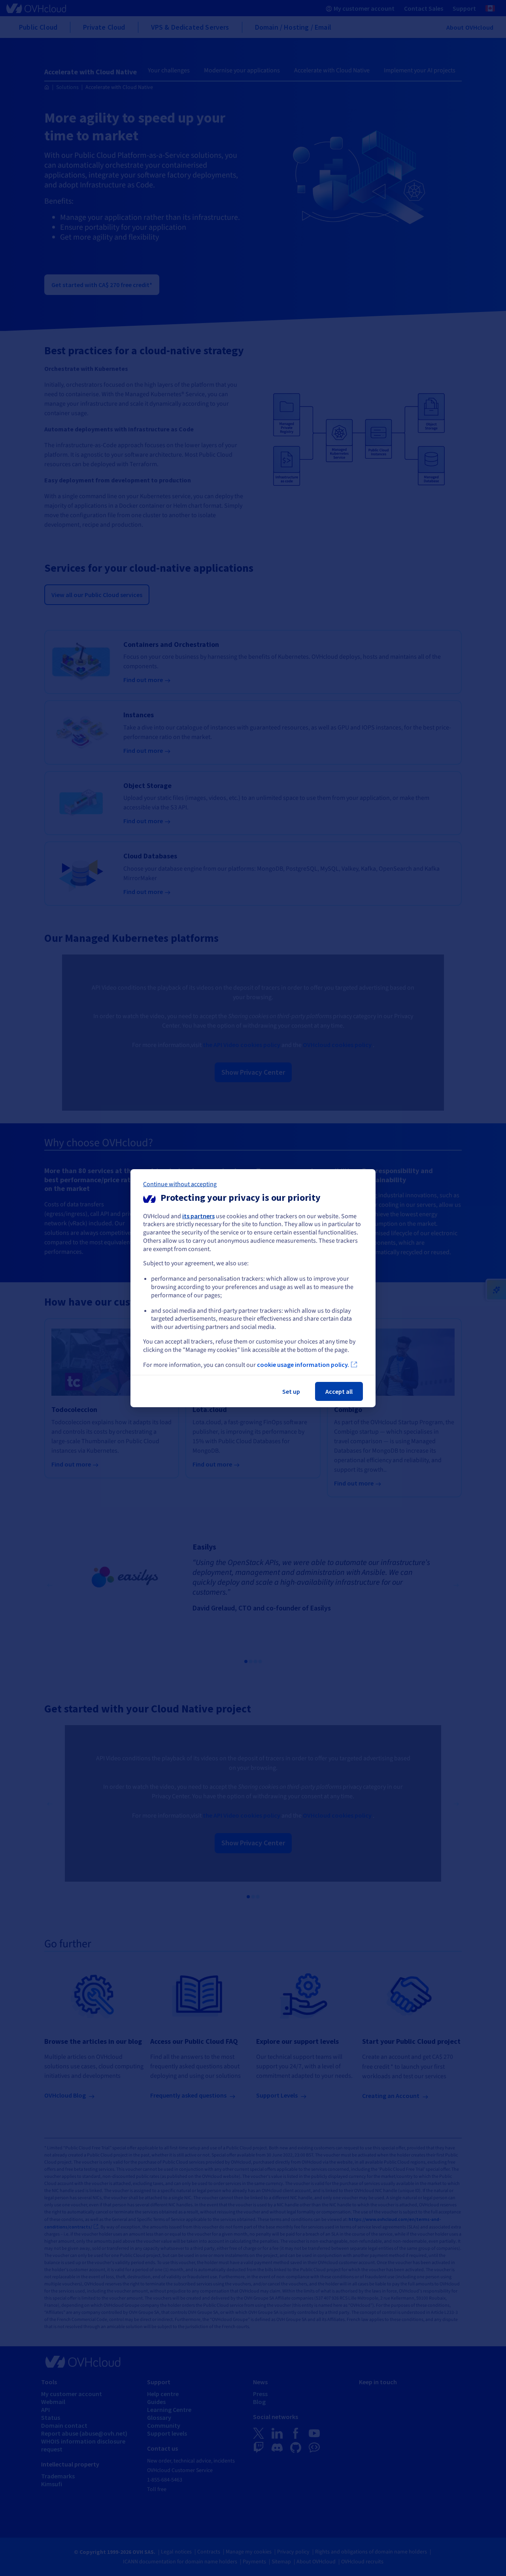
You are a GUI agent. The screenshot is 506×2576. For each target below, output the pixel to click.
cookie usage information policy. (303, 1365)
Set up (291, 1391)
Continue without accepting (180, 1184)
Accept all (339, 1391)
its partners (198, 1215)
